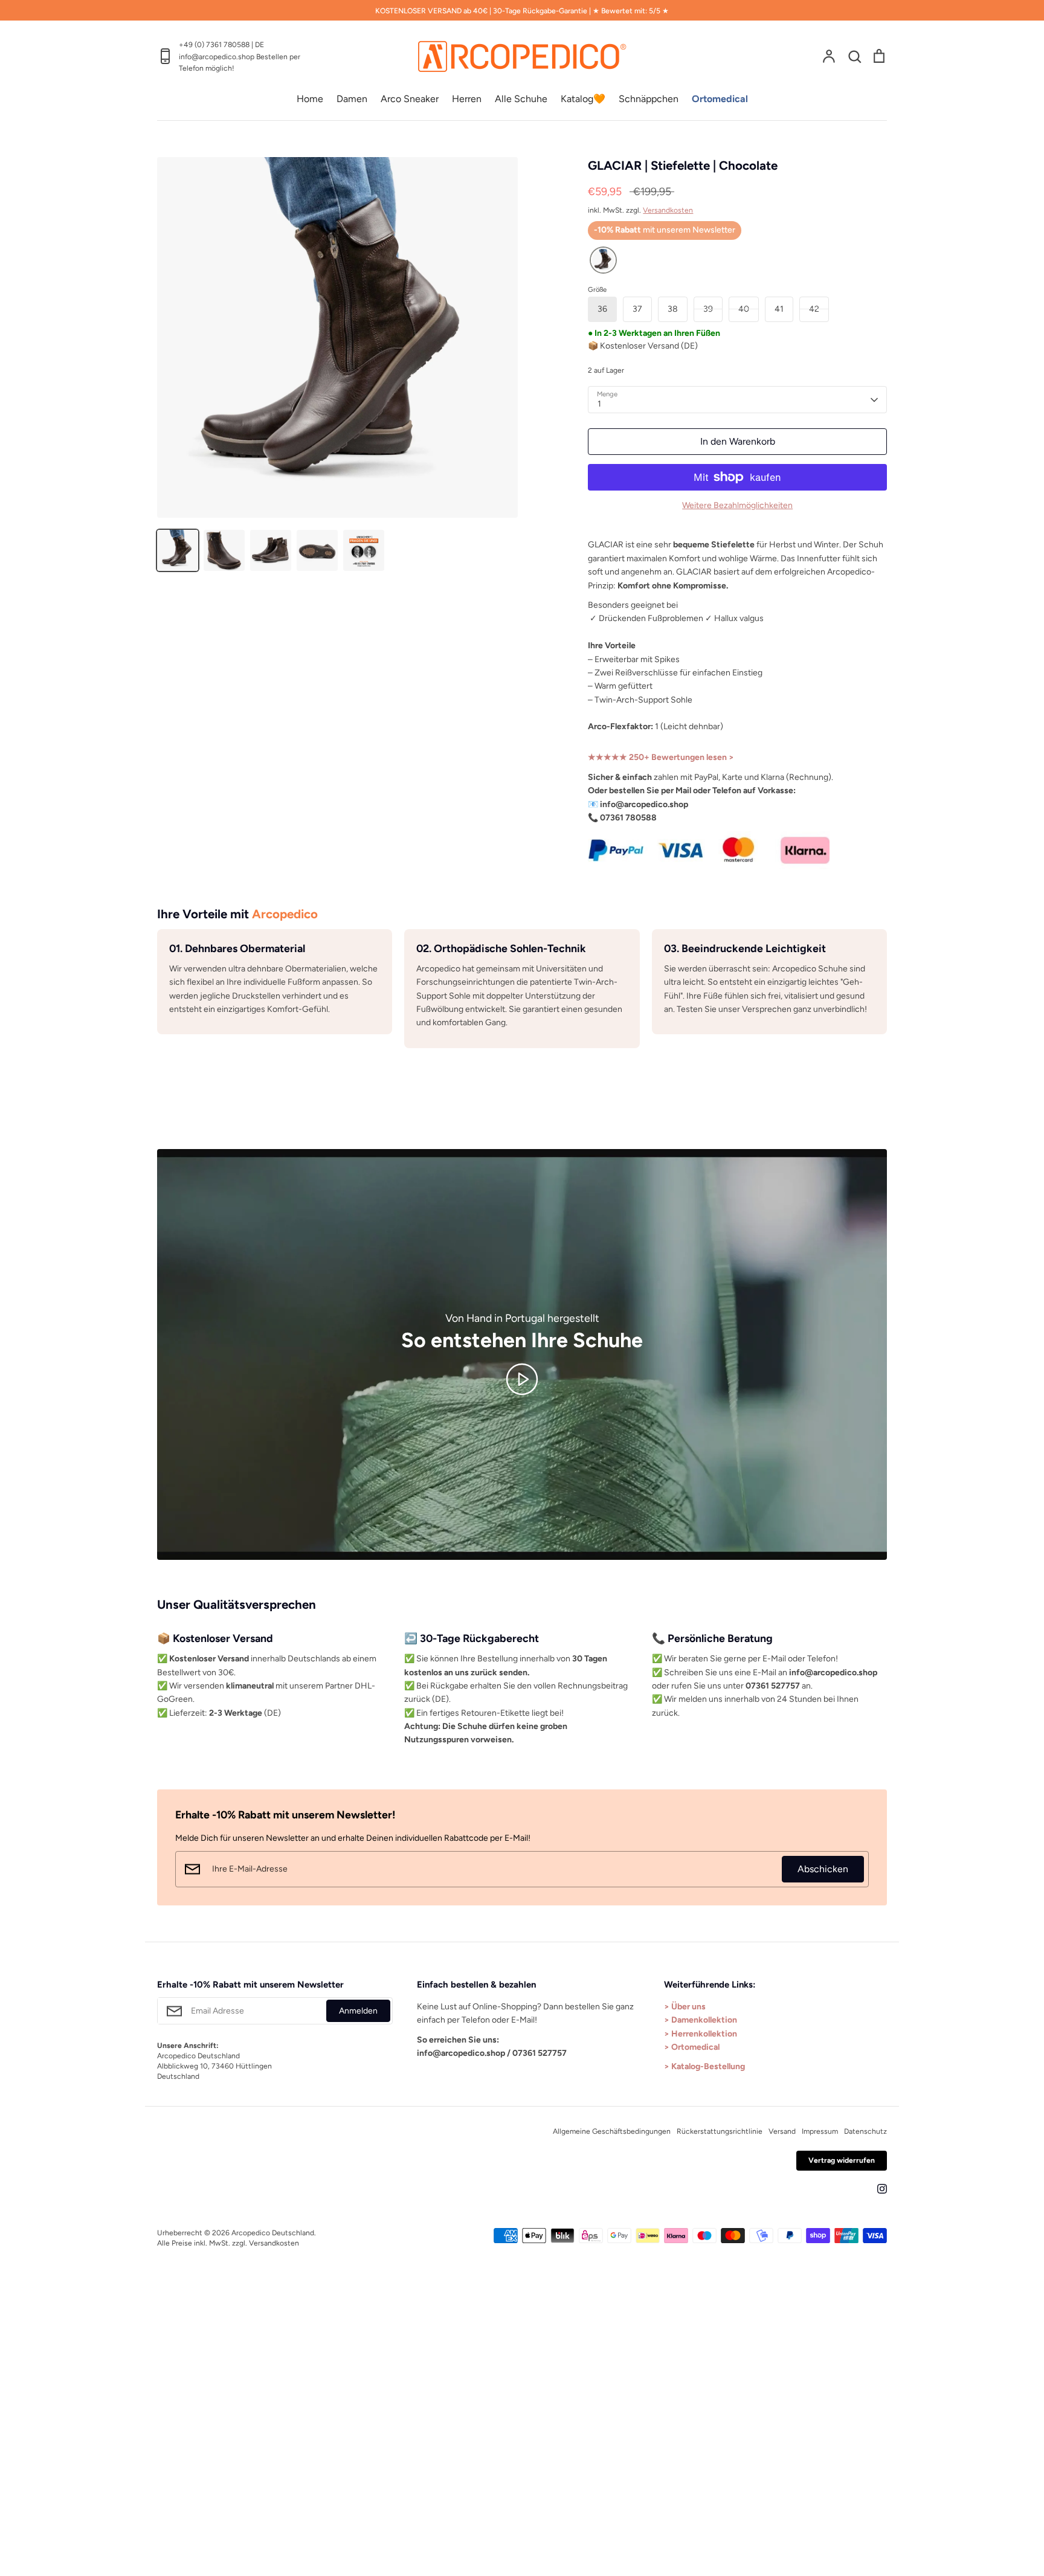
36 (602, 309)
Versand (782, 2131)
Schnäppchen (649, 99)
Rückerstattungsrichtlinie (720, 2131)
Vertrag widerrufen (842, 2160)
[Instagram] (882, 2189)
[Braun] (603, 261)
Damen (352, 99)
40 (744, 309)
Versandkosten (668, 210)
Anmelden (358, 2011)
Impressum (820, 2131)
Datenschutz (865, 2131)
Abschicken (823, 1869)
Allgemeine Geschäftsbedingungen (612, 2131)
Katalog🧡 (583, 99)
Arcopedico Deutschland (273, 2233)
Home (310, 99)
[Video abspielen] (522, 1379)
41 (779, 309)
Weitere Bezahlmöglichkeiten (737, 505)
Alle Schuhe (521, 99)
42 (814, 309)
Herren (467, 99)
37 (637, 309)
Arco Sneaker (410, 99)
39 (708, 309)
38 (673, 309)
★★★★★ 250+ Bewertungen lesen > (661, 757)
